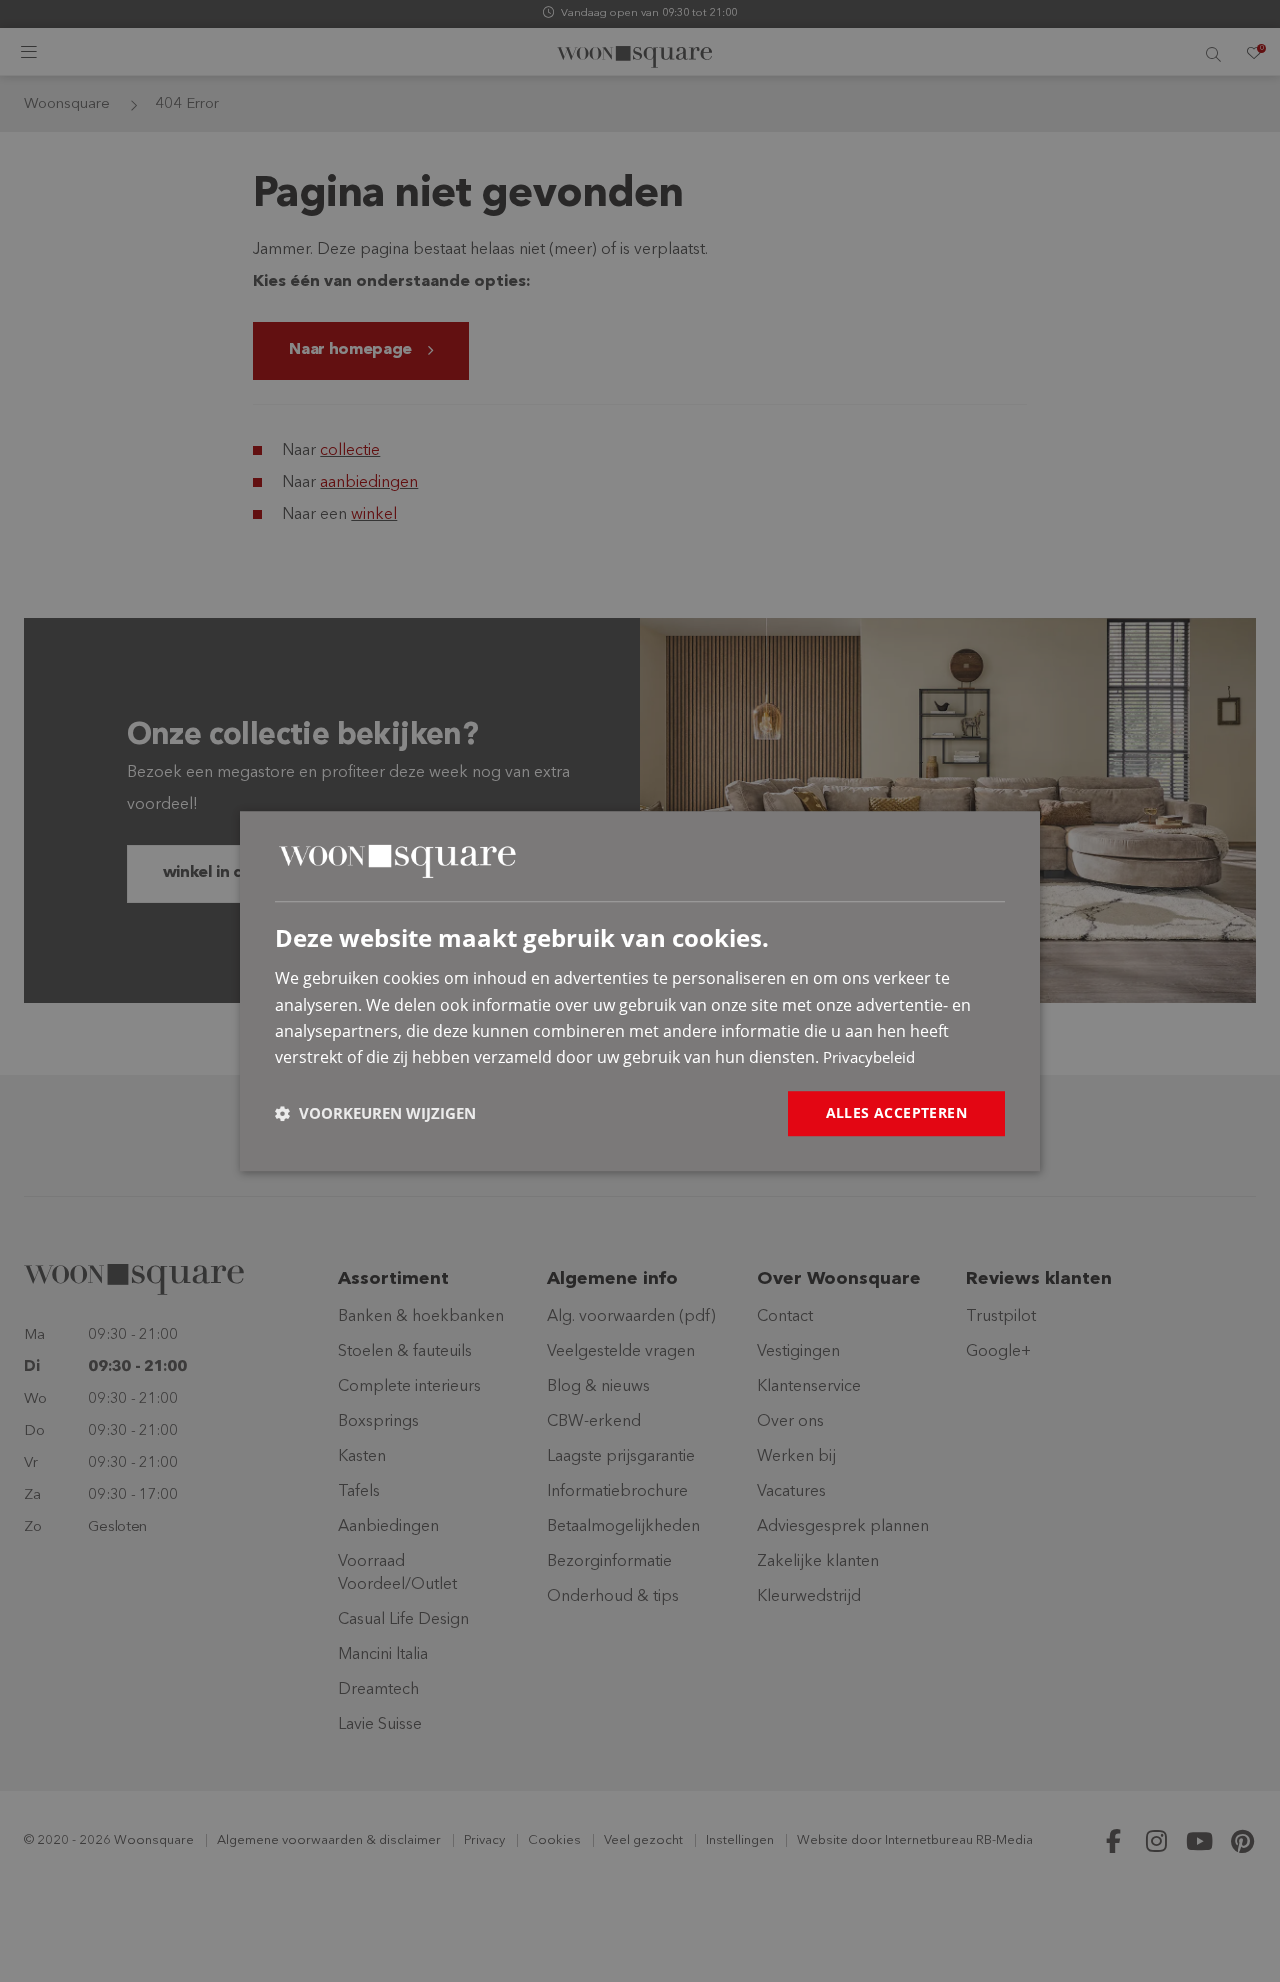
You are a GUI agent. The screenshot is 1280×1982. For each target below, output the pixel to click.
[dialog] (640, 991)
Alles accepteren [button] (896, 1112)
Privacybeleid (869, 1058)
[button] (375, 1113)
